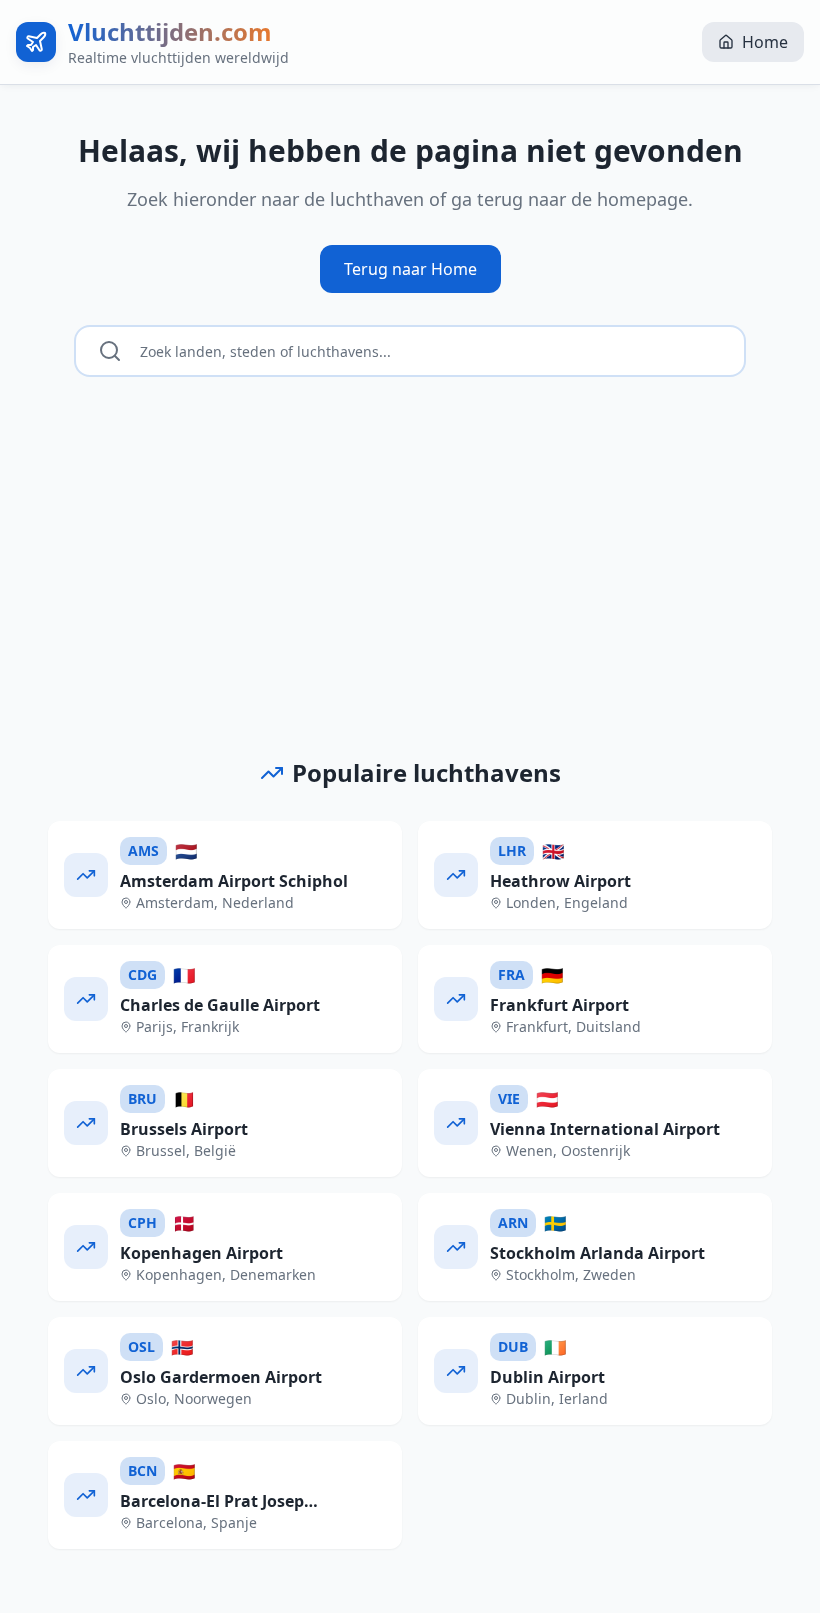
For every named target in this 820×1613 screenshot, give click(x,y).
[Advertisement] (410, 607)
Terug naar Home (410, 269)
